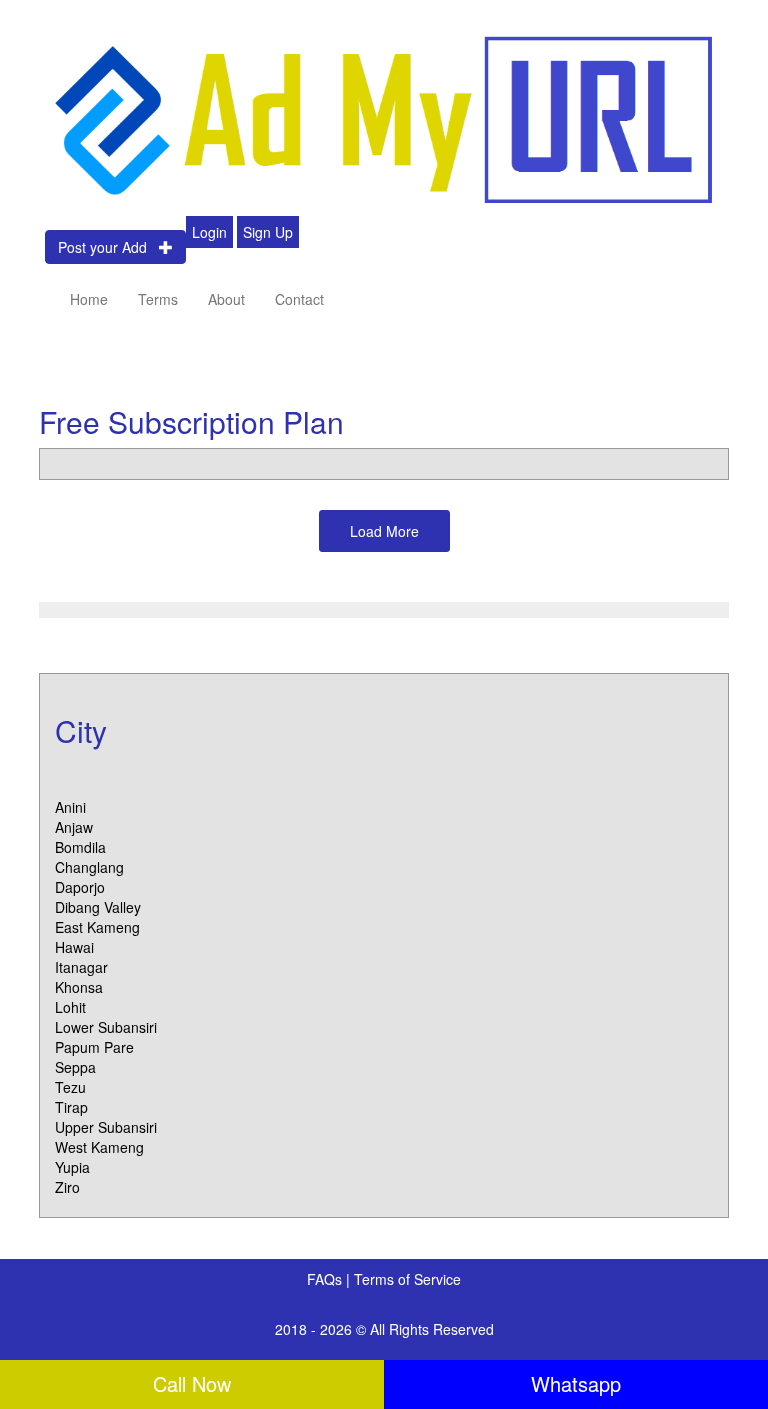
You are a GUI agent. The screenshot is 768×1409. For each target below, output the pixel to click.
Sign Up (268, 232)
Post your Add (108, 247)
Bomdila (80, 847)
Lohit (70, 1007)
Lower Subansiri (106, 1027)
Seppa (75, 1067)
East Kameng (97, 927)
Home (89, 299)
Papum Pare (94, 1047)
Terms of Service (407, 1279)
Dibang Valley (98, 907)
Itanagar (81, 967)
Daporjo (80, 887)
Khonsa (79, 987)
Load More (384, 531)
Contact (299, 299)
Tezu (70, 1087)
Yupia (72, 1167)
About (226, 299)
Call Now (192, 1383)
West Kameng (99, 1147)
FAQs (326, 1279)
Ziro (67, 1187)
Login (209, 232)
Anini (70, 807)
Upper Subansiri (106, 1127)
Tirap (71, 1107)
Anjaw (74, 827)
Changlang (89, 867)
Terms (158, 299)
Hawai (74, 947)
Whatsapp (576, 1383)
